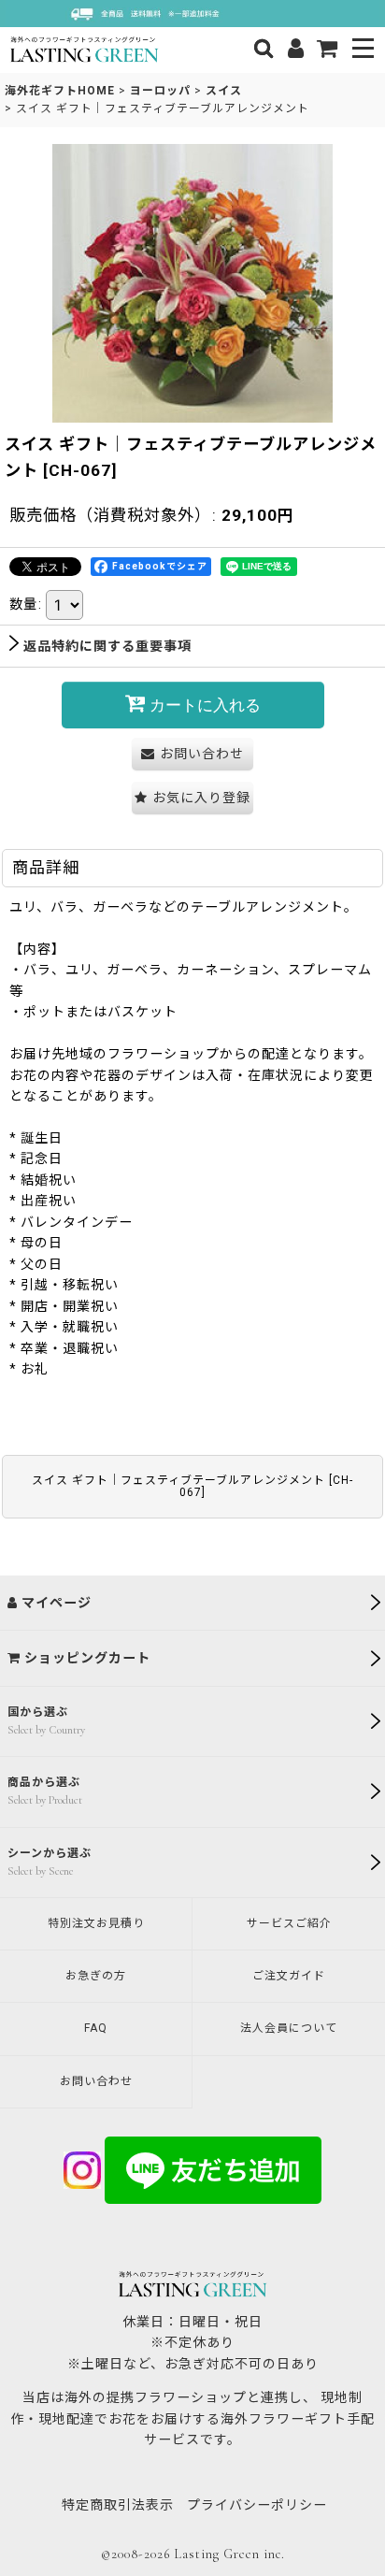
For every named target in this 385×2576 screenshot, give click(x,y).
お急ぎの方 (96, 1976)
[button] (364, 50)
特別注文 (96, 1923)
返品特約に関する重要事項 (107, 646)
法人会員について (289, 2028)
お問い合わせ (96, 2081)
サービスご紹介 (289, 1923)
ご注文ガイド (289, 1976)
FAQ (96, 2028)
